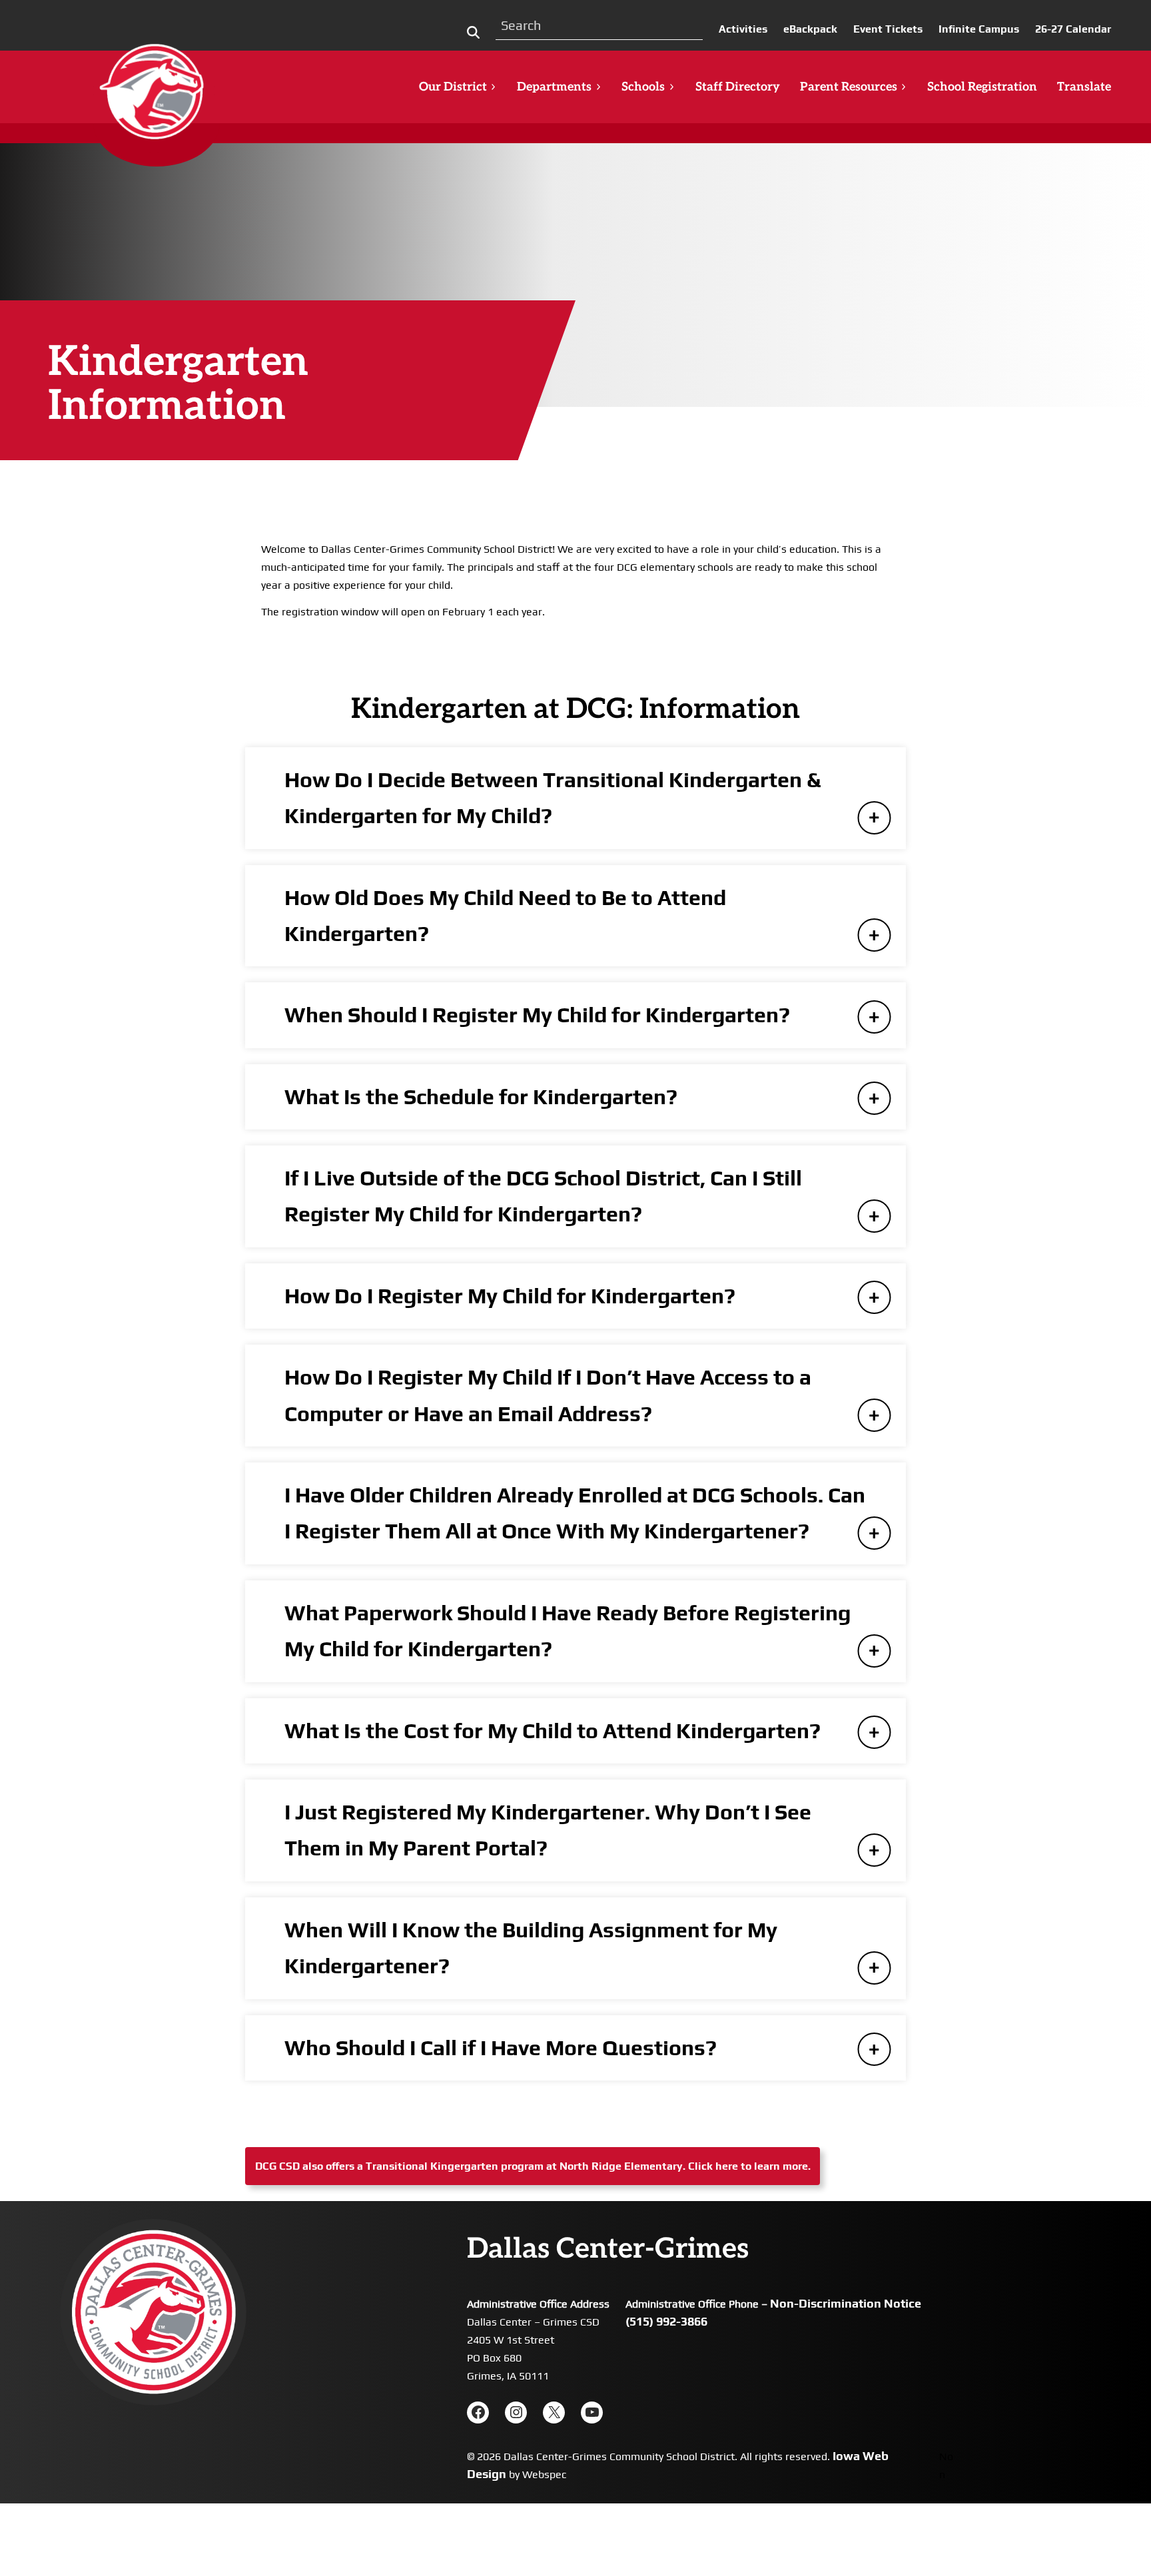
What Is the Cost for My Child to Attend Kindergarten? (553, 1731)
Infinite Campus (979, 29)
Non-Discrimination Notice (846, 2303)
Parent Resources (849, 87)
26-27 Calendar (1073, 29)
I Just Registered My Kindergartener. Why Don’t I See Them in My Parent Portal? (548, 1830)
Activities (743, 29)
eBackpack (810, 29)
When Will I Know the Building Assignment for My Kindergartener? (531, 1948)
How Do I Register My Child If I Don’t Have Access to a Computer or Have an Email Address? (548, 1395)
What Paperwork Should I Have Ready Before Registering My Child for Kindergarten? (568, 1631)
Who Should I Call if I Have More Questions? (501, 2048)
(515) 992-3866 (666, 2321)
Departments (554, 87)
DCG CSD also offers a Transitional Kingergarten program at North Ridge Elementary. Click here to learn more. (533, 2166)
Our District (453, 87)
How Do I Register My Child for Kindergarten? (510, 1296)
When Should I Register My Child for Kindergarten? (537, 1015)
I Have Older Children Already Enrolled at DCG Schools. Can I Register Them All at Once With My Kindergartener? (575, 1513)
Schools (643, 87)
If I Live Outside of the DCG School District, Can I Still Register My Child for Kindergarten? (543, 1196)
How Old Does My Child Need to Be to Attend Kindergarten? (505, 915)
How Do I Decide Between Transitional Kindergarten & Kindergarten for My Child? (553, 798)
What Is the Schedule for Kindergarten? (481, 1097)
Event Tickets (888, 29)
